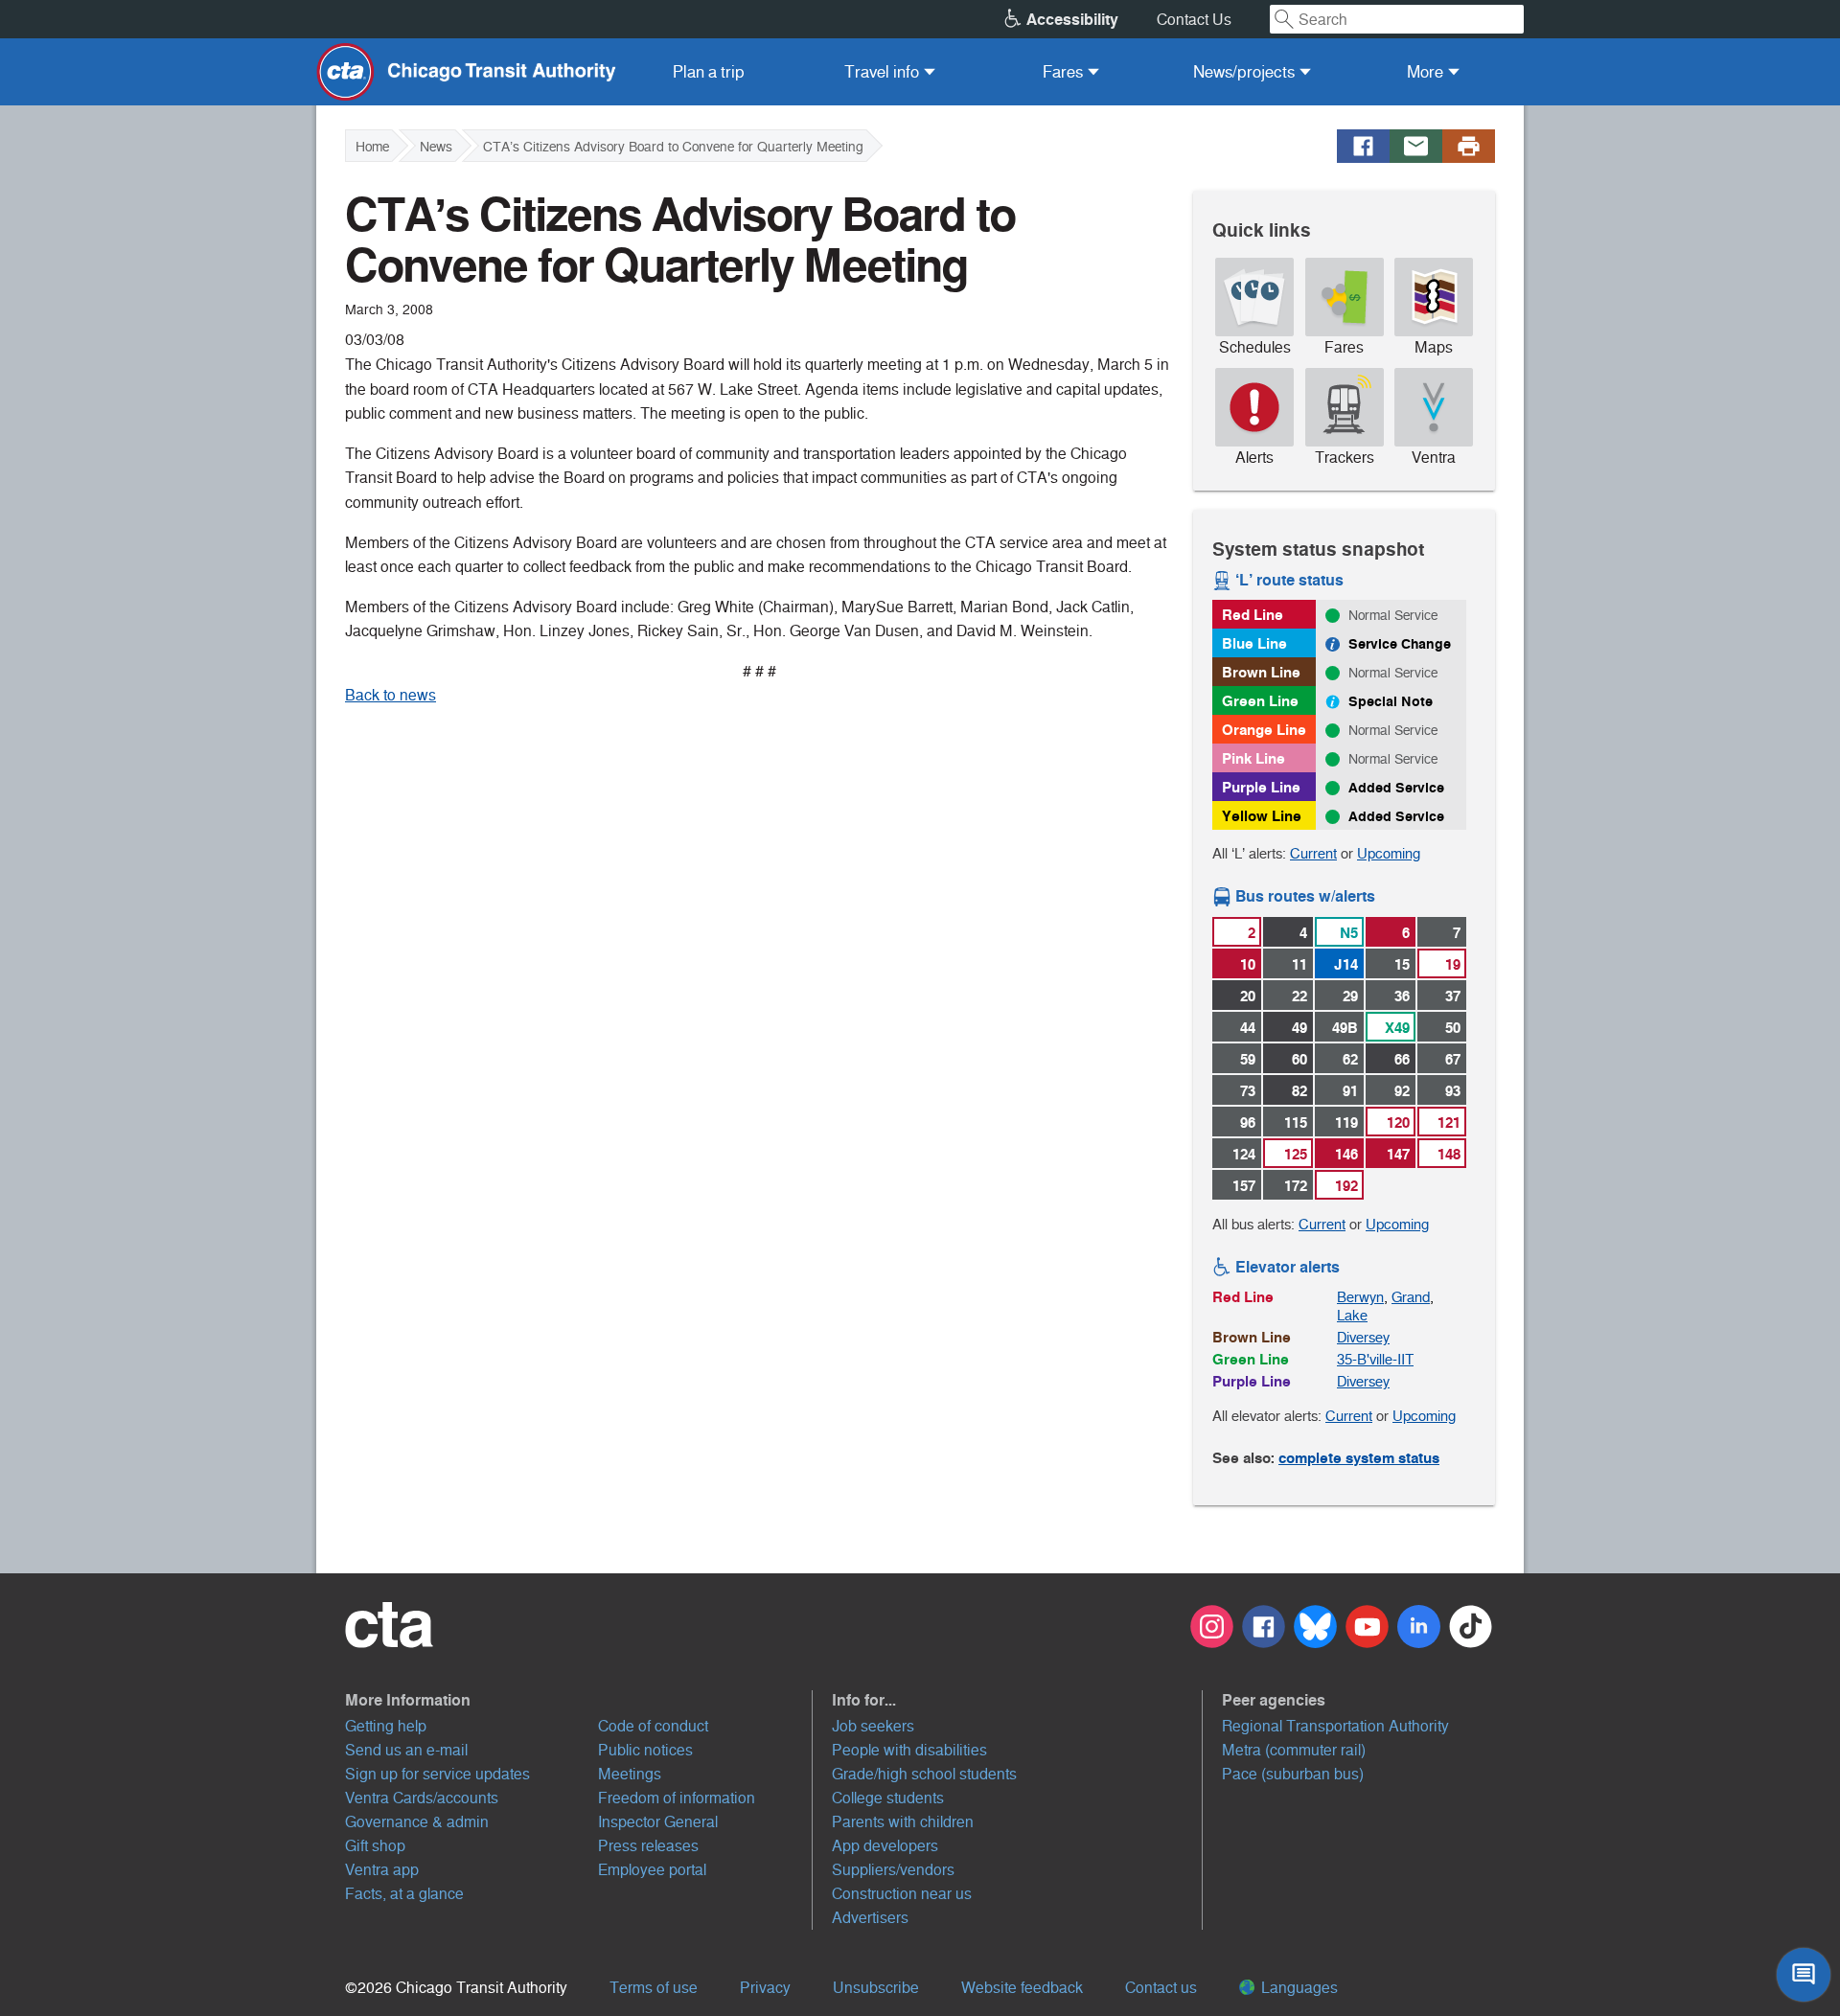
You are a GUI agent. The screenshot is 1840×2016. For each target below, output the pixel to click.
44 (1248, 1028)
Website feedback (1022, 1988)
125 (1296, 1154)
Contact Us (1194, 20)
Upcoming (1389, 853)
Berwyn (1360, 1297)
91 (1350, 1091)
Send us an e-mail (406, 1750)
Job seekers (873, 1726)
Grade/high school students (924, 1774)
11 (1299, 964)
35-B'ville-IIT (1375, 1359)
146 (1346, 1154)
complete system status (1359, 1458)
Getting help (386, 1726)
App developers (885, 1846)
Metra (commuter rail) (1294, 1750)
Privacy (765, 1988)
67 (1453, 1059)
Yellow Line (1262, 816)
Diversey (1363, 1337)
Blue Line (1254, 643)
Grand (1411, 1297)
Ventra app (382, 1870)
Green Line (1260, 701)
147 (1398, 1154)
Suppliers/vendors (893, 1870)
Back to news (391, 695)
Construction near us (902, 1894)
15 (1402, 964)
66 (1402, 1059)
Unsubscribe (876, 1988)
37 (1453, 996)
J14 (1346, 964)
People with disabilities (909, 1750)
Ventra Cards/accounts (422, 1798)
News (436, 147)
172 (1296, 1186)
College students (888, 1798)
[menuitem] (709, 72)
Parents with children (903, 1822)
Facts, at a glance (404, 1894)
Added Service (1396, 788)
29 (1350, 996)
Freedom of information (677, 1798)
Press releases (648, 1846)
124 (1244, 1154)
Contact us (1161, 1988)
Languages (1298, 1988)
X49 (1397, 1028)
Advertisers (870, 1918)
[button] (579, 1700)
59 (1248, 1059)
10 (1248, 964)
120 (1398, 1123)
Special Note (1391, 701)
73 (1248, 1091)
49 (1299, 1028)
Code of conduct (653, 1726)
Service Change (1400, 644)
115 (1296, 1123)
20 (1248, 996)
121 (1449, 1123)
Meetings (630, 1774)
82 (1299, 1091)
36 (1402, 996)
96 (1248, 1123)
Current (1313, 853)
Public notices (645, 1750)
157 (1244, 1186)
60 (1299, 1059)
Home (372, 147)
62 (1350, 1059)
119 (1346, 1123)
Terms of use (654, 1988)
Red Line (1253, 615)
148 (1449, 1154)
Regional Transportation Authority (1335, 1726)
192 (1346, 1186)
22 (1299, 996)
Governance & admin (417, 1822)
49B (1345, 1028)
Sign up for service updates (437, 1774)
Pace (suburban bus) (1293, 1774)
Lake (1352, 1315)
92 (1402, 1091)
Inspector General (658, 1822)
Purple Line (1261, 787)
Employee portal (652, 1870)
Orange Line (1264, 730)
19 (1453, 964)
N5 (1349, 933)
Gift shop (375, 1846)
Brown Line (1261, 672)
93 (1453, 1091)
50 (1453, 1028)
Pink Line (1253, 758)
